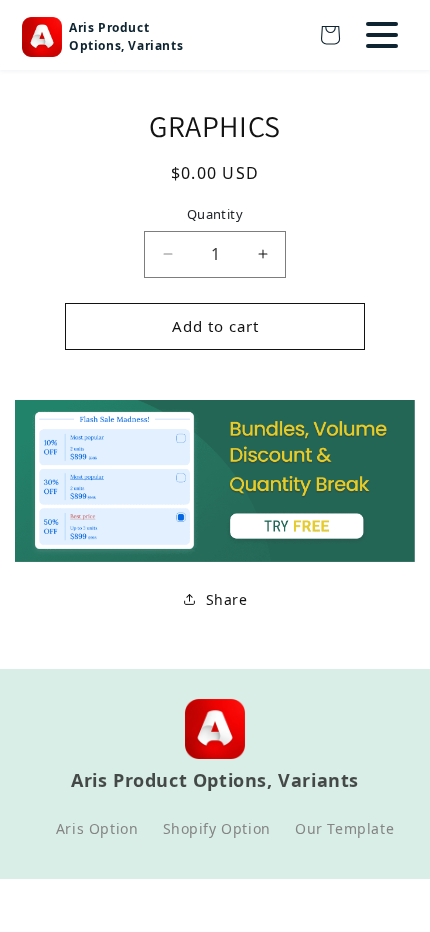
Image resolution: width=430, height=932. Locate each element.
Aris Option (97, 828)
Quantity (215, 214)
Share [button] (227, 599)
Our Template (344, 828)
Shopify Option (217, 828)
